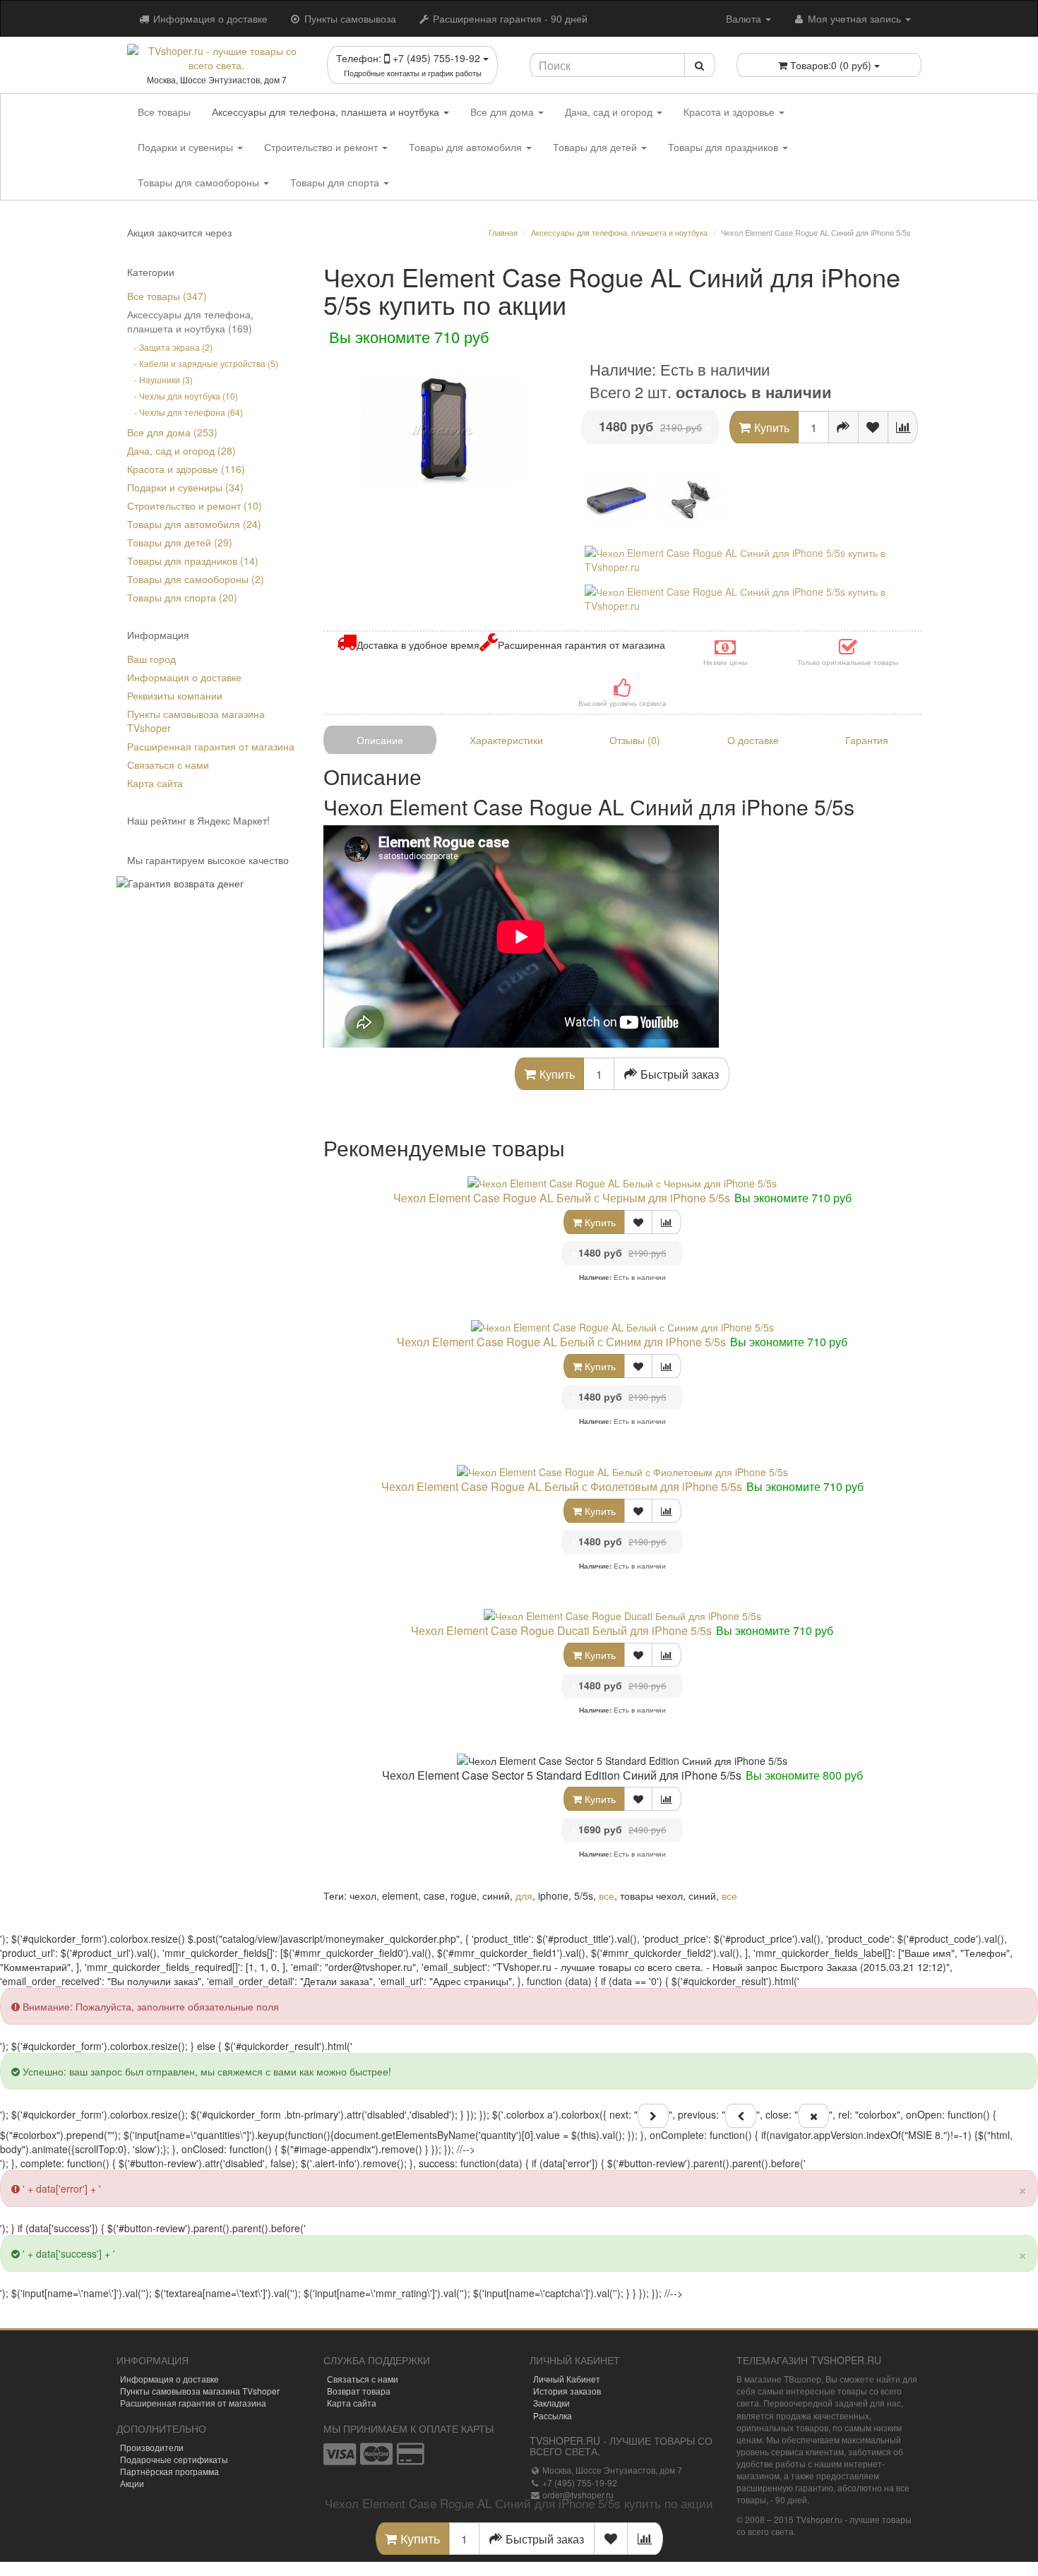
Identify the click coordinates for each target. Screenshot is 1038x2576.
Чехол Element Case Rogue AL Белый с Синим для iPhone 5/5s (561, 1342)
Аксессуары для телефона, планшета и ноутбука (327, 112)
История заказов (567, 2391)
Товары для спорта (336, 182)
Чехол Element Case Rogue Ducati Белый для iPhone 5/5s (561, 1630)
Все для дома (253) (172, 432)
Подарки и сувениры (187, 147)
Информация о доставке (209, 18)
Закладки (551, 2403)
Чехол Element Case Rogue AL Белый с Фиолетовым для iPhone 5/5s (562, 1486)
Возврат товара (359, 2391)
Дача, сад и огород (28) (181, 450)
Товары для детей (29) (180, 542)
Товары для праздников (724, 147)
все (607, 1895)
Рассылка (553, 2415)
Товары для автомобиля (467, 147)
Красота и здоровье (730, 112)
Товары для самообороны (200, 182)
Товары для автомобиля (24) (194, 524)
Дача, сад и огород (610, 112)
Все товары (164, 112)
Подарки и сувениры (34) (185, 487)
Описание (380, 740)
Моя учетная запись (854, 18)
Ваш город (151, 659)
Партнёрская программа (169, 2471)
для (524, 1895)
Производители (152, 2447)
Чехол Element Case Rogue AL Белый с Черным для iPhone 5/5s (562, 1198)
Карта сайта (155, 783)
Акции (132, 2483)
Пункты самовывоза (349, 18)
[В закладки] (873, 427)
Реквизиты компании (175, 695)
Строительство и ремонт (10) (195, 505)
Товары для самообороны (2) (196, 579)
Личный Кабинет (567, 2379)
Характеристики (506, 740)
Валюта (745, 18)
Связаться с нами (168, 765)
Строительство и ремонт (322, 147)
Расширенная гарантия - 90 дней (509, 18)
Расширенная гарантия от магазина (211, 746)
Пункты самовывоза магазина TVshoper (200, 2391)
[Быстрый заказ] (843, 427)
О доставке (753, 740)
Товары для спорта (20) (182, 597)
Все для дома (503, 112)
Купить (599, 1222)
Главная (503, 232)
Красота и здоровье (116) (186, 469)
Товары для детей (596, 147)
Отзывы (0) (635, 740)
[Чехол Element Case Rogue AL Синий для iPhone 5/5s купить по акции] (442, 431)
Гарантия (867, 740)
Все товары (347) (167, 296)
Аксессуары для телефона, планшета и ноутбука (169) (190, 321)
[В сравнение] (903, 427)
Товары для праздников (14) (193, 561)
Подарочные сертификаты (174, 2459)
